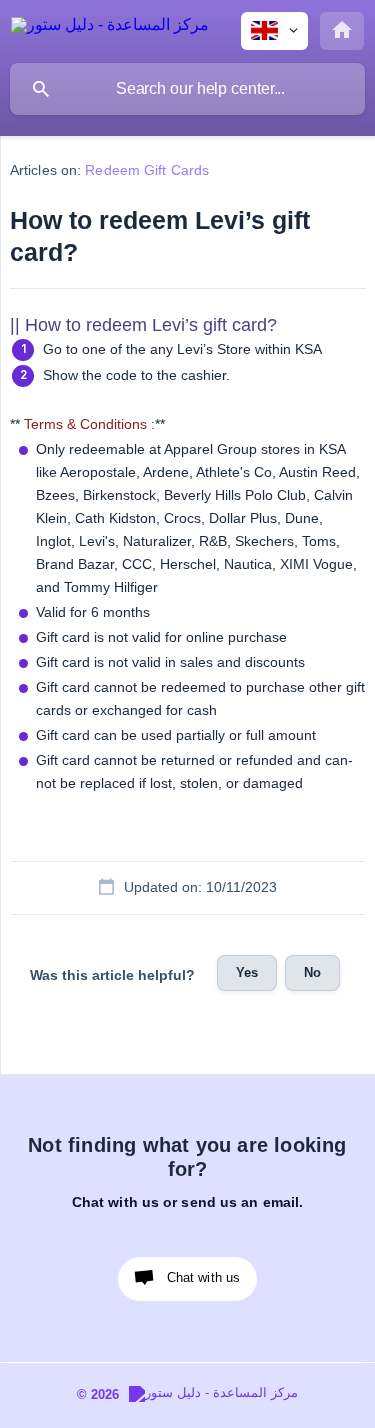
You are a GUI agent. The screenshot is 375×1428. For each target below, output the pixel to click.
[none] (110, 28)
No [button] (312, 972)
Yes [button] (247, 972)
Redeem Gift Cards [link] (147, 170)
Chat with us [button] (204, 1277)
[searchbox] (187, 89)
